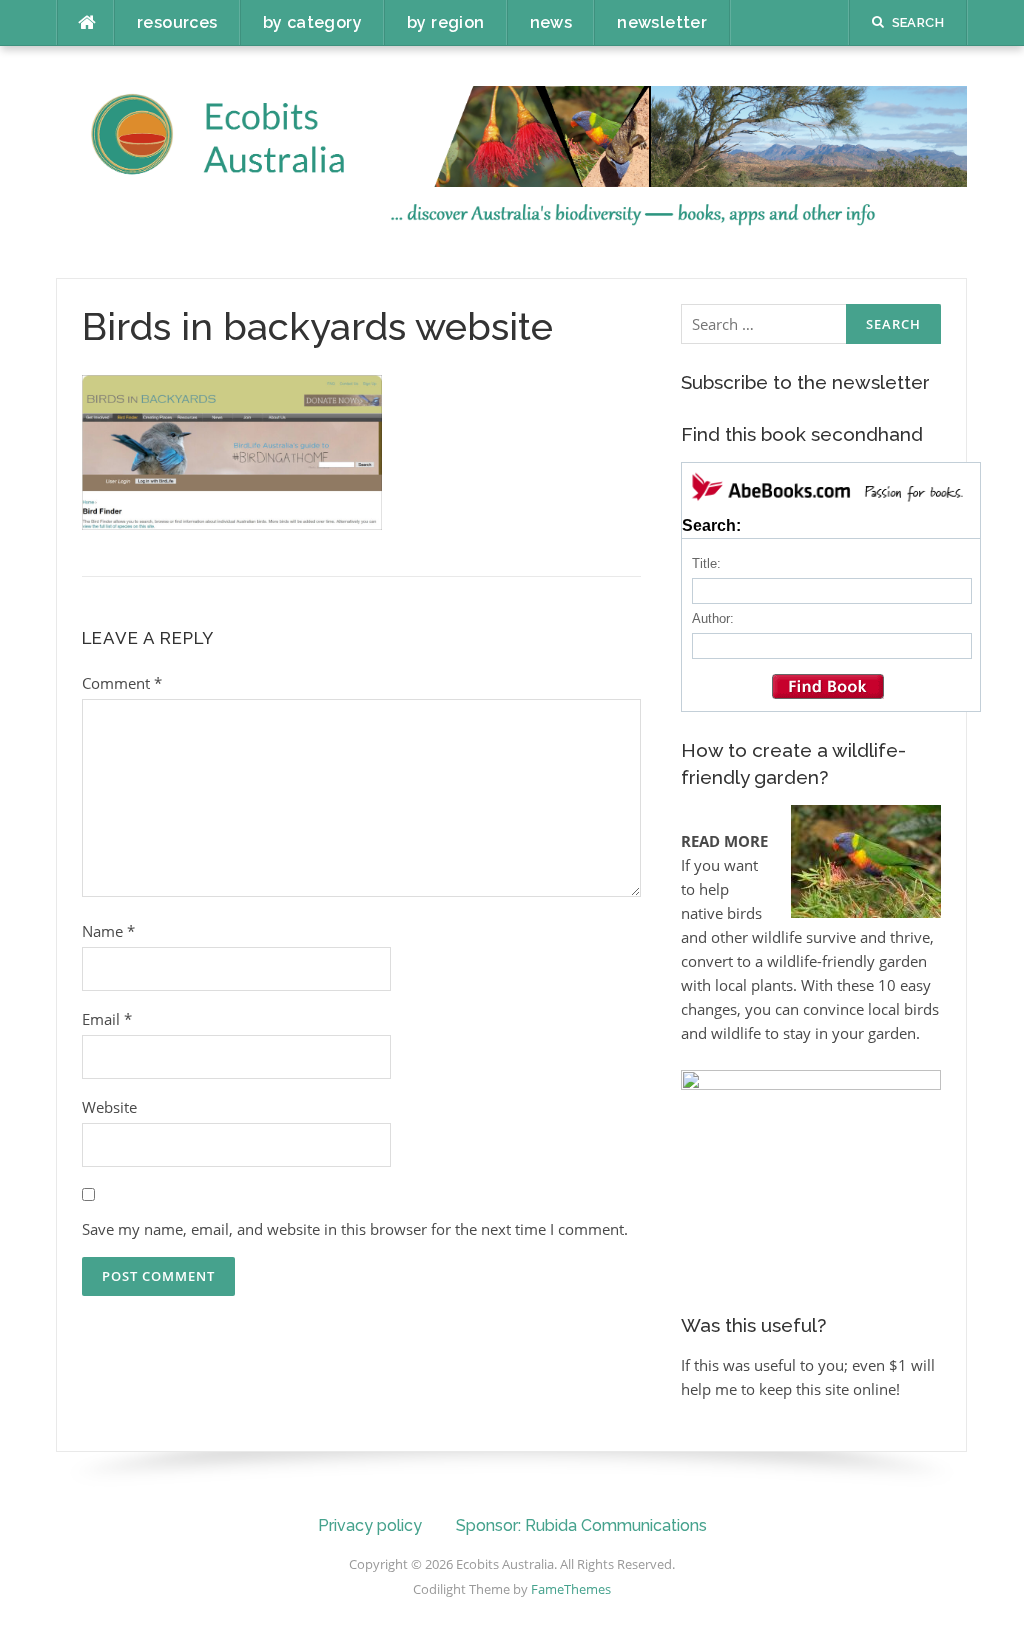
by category (312, 22)
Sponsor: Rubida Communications (581, 1525)
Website (109, 1107)
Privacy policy (370, 1525)
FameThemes (571, 1589)
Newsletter (662, 22)
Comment (122, 683)
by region (446, 22)
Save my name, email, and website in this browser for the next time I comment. (355, 1229)
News (551, 22)
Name (108, 931)
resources (177, 22)
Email (107, 1019)
